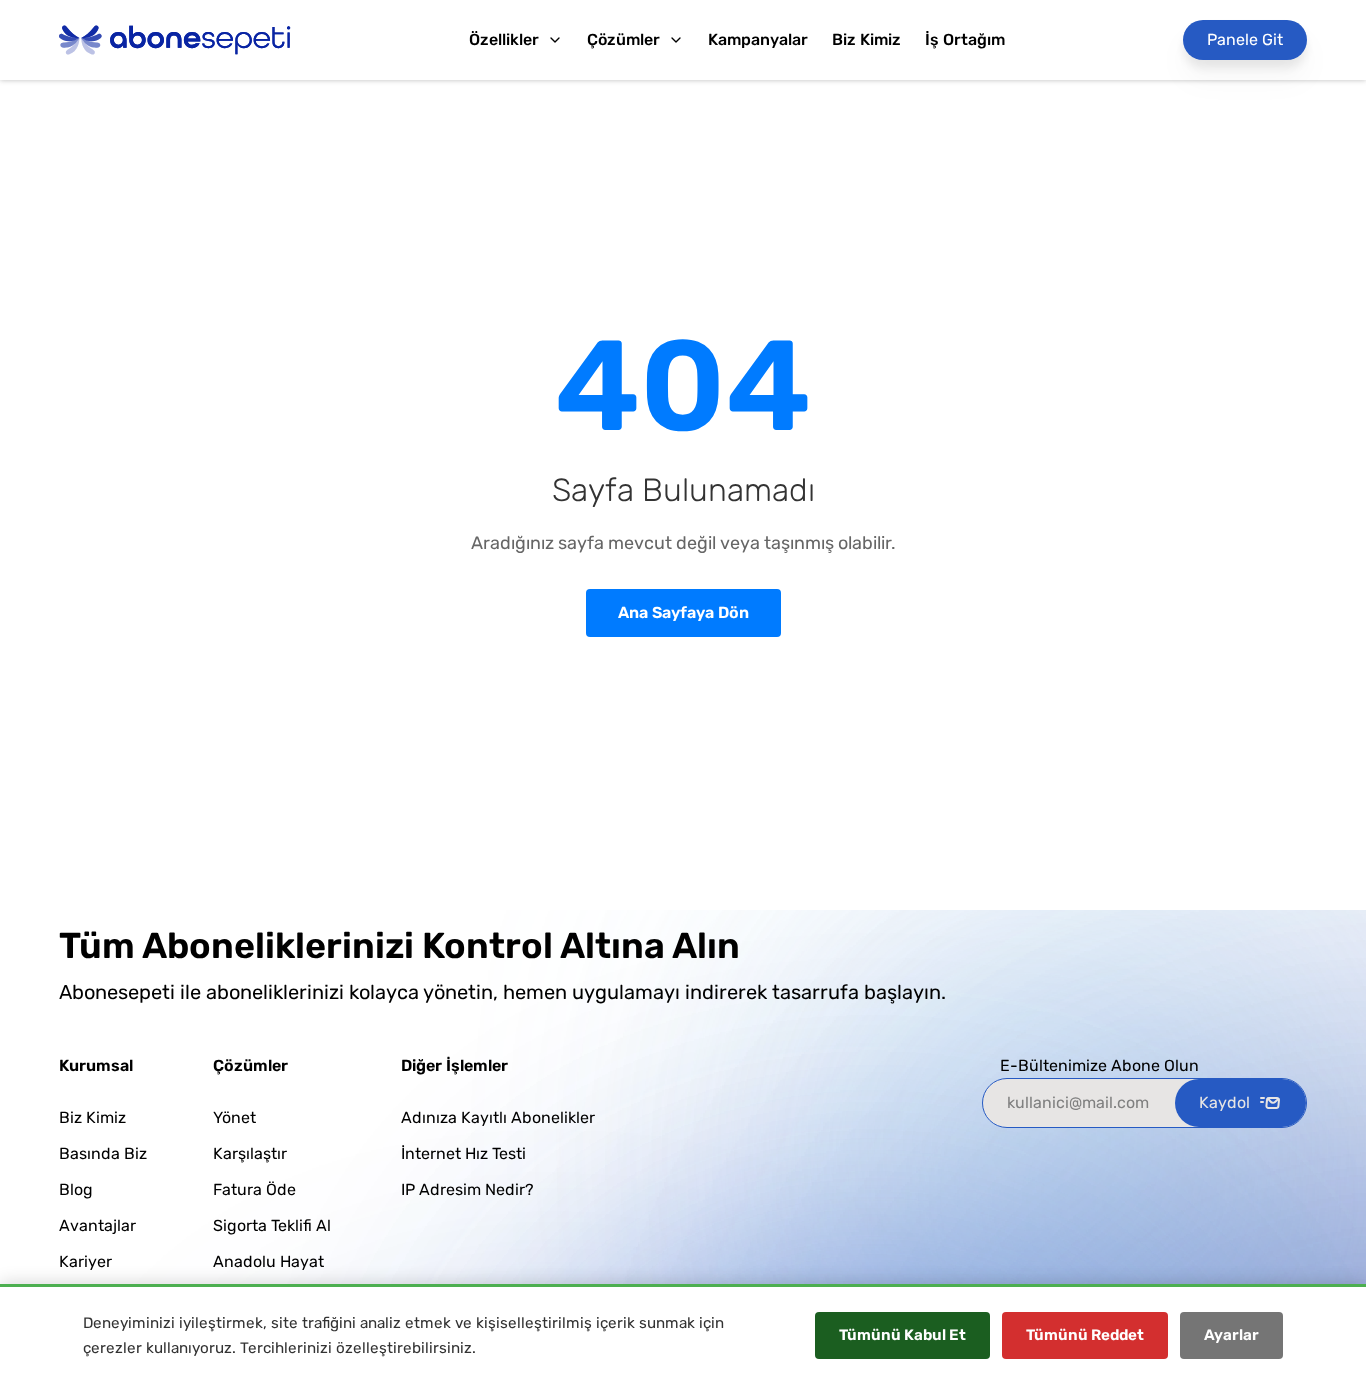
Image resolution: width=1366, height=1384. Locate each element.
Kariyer (85, 1261)
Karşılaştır (250, 1153)
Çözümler (623, 39)
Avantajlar (97, 1225)
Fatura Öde (254, 1189)
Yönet (234, 1117)
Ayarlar (1231, 1335)
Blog (76, 1189)
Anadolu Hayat (268, 1261)
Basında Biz (103, 1153)
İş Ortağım (965, 39)
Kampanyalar (758, 39)
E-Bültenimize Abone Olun (1099, 1065)
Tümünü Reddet (1085, 1335)
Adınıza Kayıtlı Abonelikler (498, 1117)
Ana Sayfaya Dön (683, 612)
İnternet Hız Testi (463, 1153)
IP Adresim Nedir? (467, 1189)
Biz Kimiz (866, 39)
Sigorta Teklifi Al (272, 1225)
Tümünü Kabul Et (902, 1335)
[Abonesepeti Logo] (175, 40)
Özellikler (504, 39)
